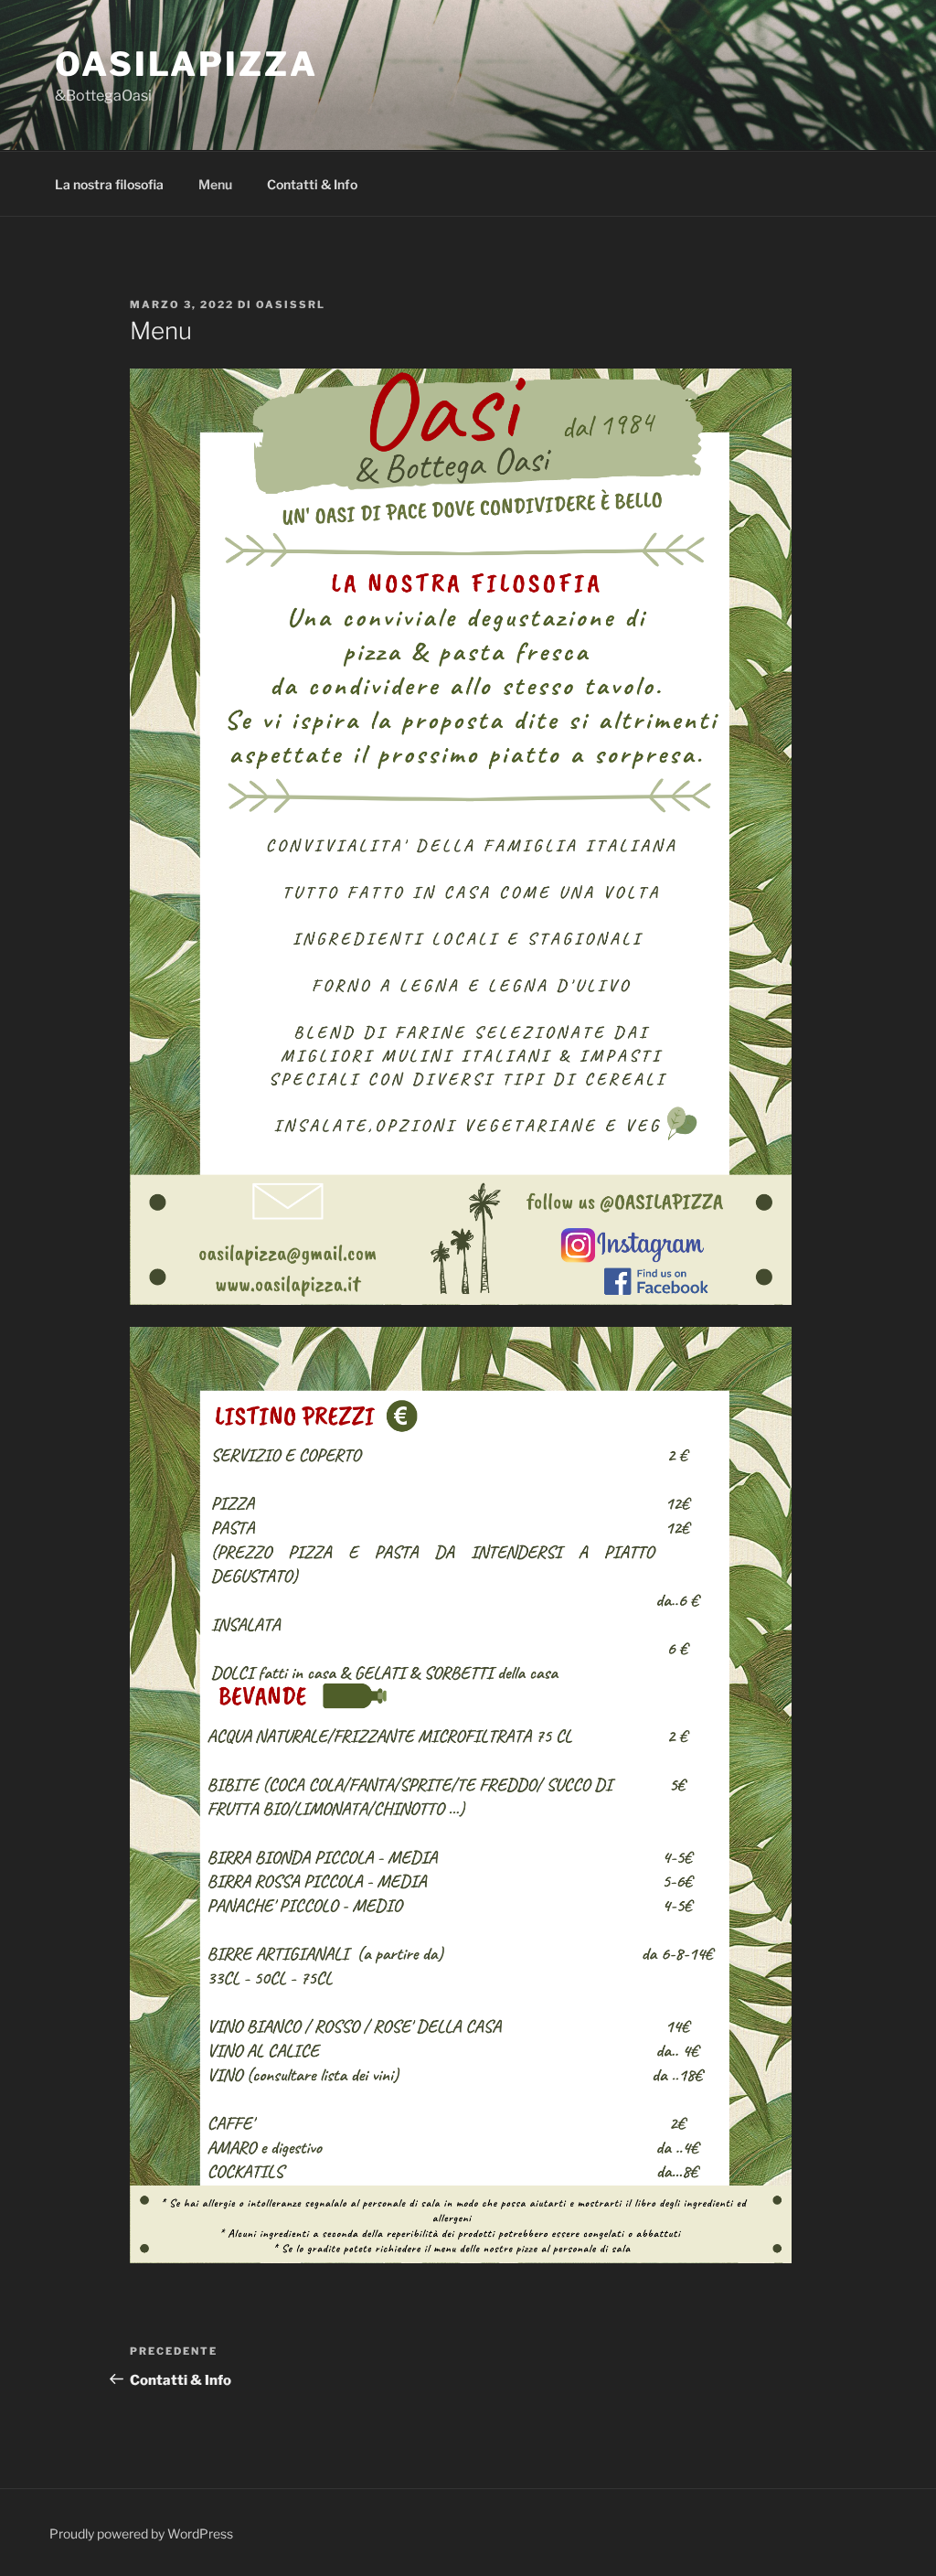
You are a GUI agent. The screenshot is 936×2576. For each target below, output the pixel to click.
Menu (215, 184)
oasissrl (291, 305)
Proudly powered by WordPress (141, 2533)
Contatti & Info (312, 184)
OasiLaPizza (186, 64)
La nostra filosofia (109, 184)
